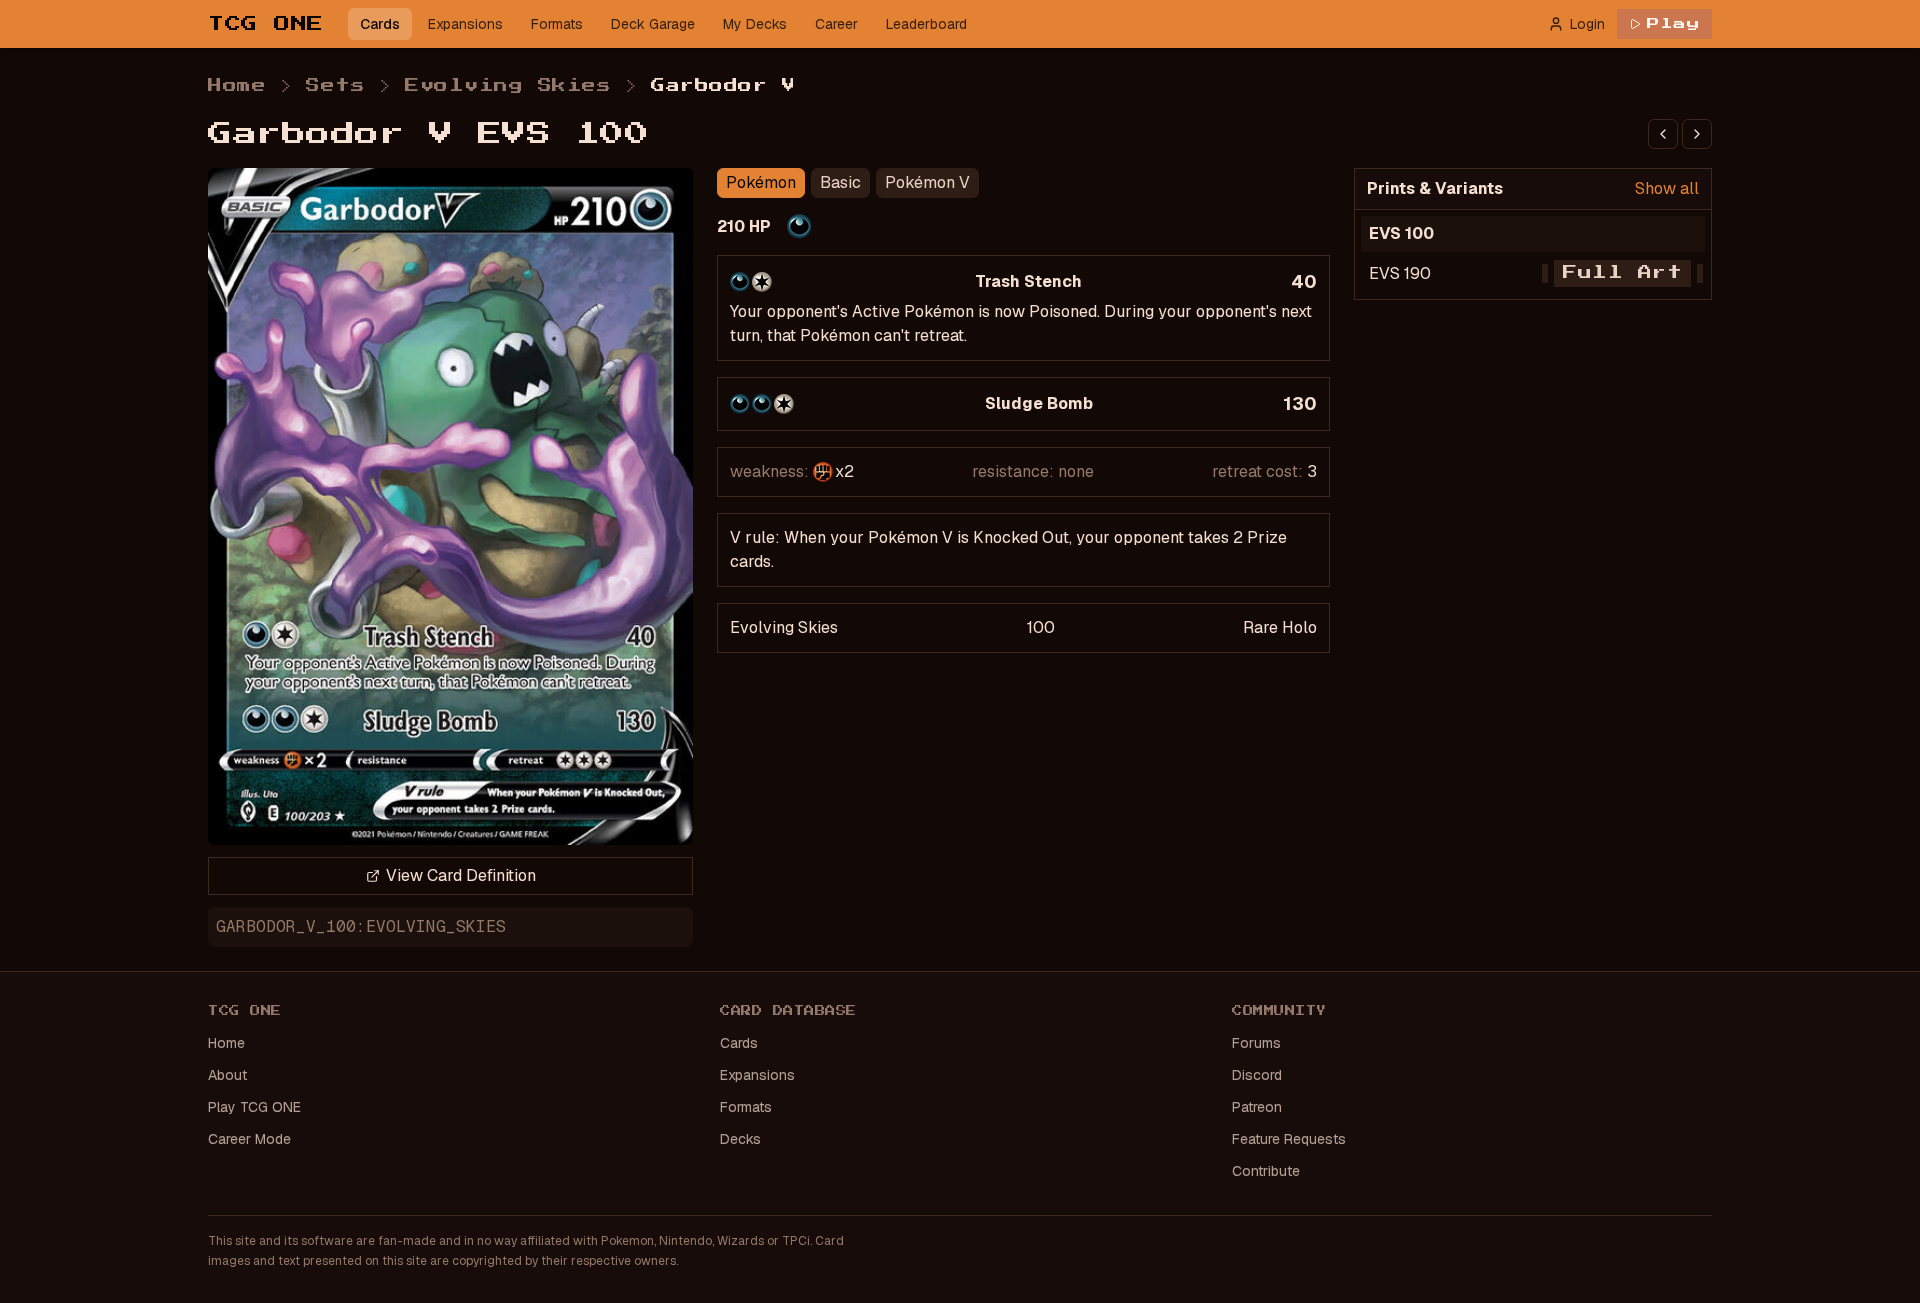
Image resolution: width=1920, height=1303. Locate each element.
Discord (1257, 1075)
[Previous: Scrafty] (1663, 134)
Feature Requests (1289, 1139)
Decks (740, 1139)
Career (836, 24)
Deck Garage (653, 24)
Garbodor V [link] (723, 86)
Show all (1667, 188)
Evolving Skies (508, 86)
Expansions (465, 24)
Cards (380, 24)
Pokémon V (927, 182)
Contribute (1266, 1171)
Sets (335, 86)
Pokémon (761, 182)
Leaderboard (926, 24)
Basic (840, 182)
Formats (557, 24)
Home (237, 86)
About (227, 1075)
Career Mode (249, 1139)
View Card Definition (461, 875)
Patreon (1257, 1107)
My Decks (755, 24)
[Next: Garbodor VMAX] (1697, 134)
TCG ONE (266, 24)
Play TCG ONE (254, 1107)
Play (1673, 24)
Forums (1256, 1043)
